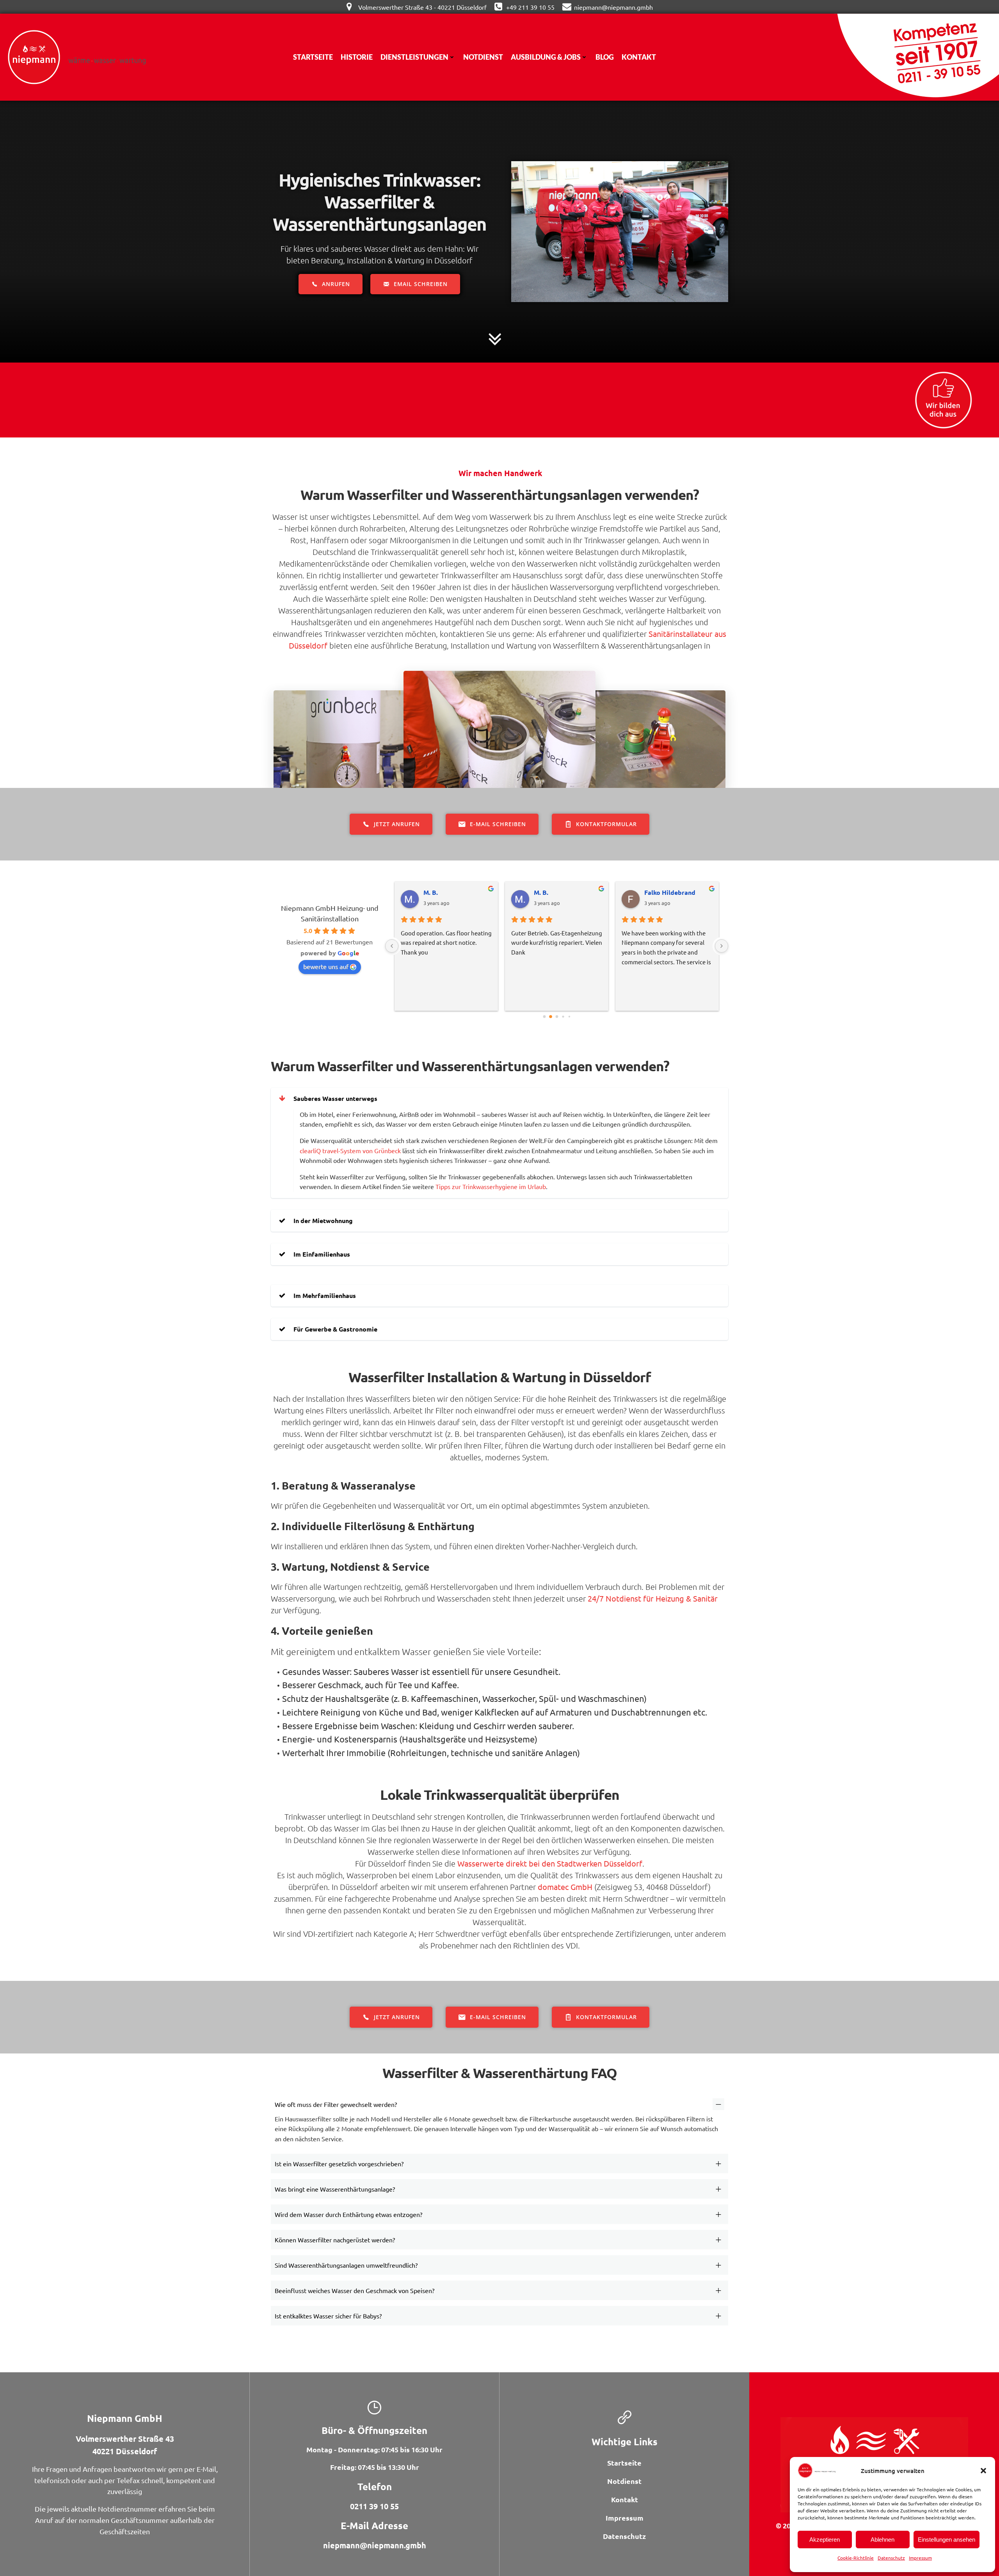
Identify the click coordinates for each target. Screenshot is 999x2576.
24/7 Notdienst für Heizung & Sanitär (653, 1598)
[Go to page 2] (557, 1017)
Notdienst (483, 57)
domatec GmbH (565, 1887)
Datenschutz (891, 2558)
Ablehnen (883, 2540)
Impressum (920, 2558)
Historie (357, 57)
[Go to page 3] (563, 1016)
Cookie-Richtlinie (856, 2558)
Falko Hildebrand (449, 892)
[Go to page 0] (544, 1016)
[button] (983, 2471)
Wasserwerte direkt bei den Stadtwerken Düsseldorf (550, 1863)
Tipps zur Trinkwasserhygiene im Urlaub (491, 1186)
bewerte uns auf (326, 966)
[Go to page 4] (569, 1016)
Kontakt (639, 57)
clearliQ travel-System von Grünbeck (350, 1150)
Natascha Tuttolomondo (563, 892)
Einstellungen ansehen (947, 2540)
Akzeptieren (825, 2540)
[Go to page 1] (550, 1016)
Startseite (313, 57)
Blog (605, 57)
